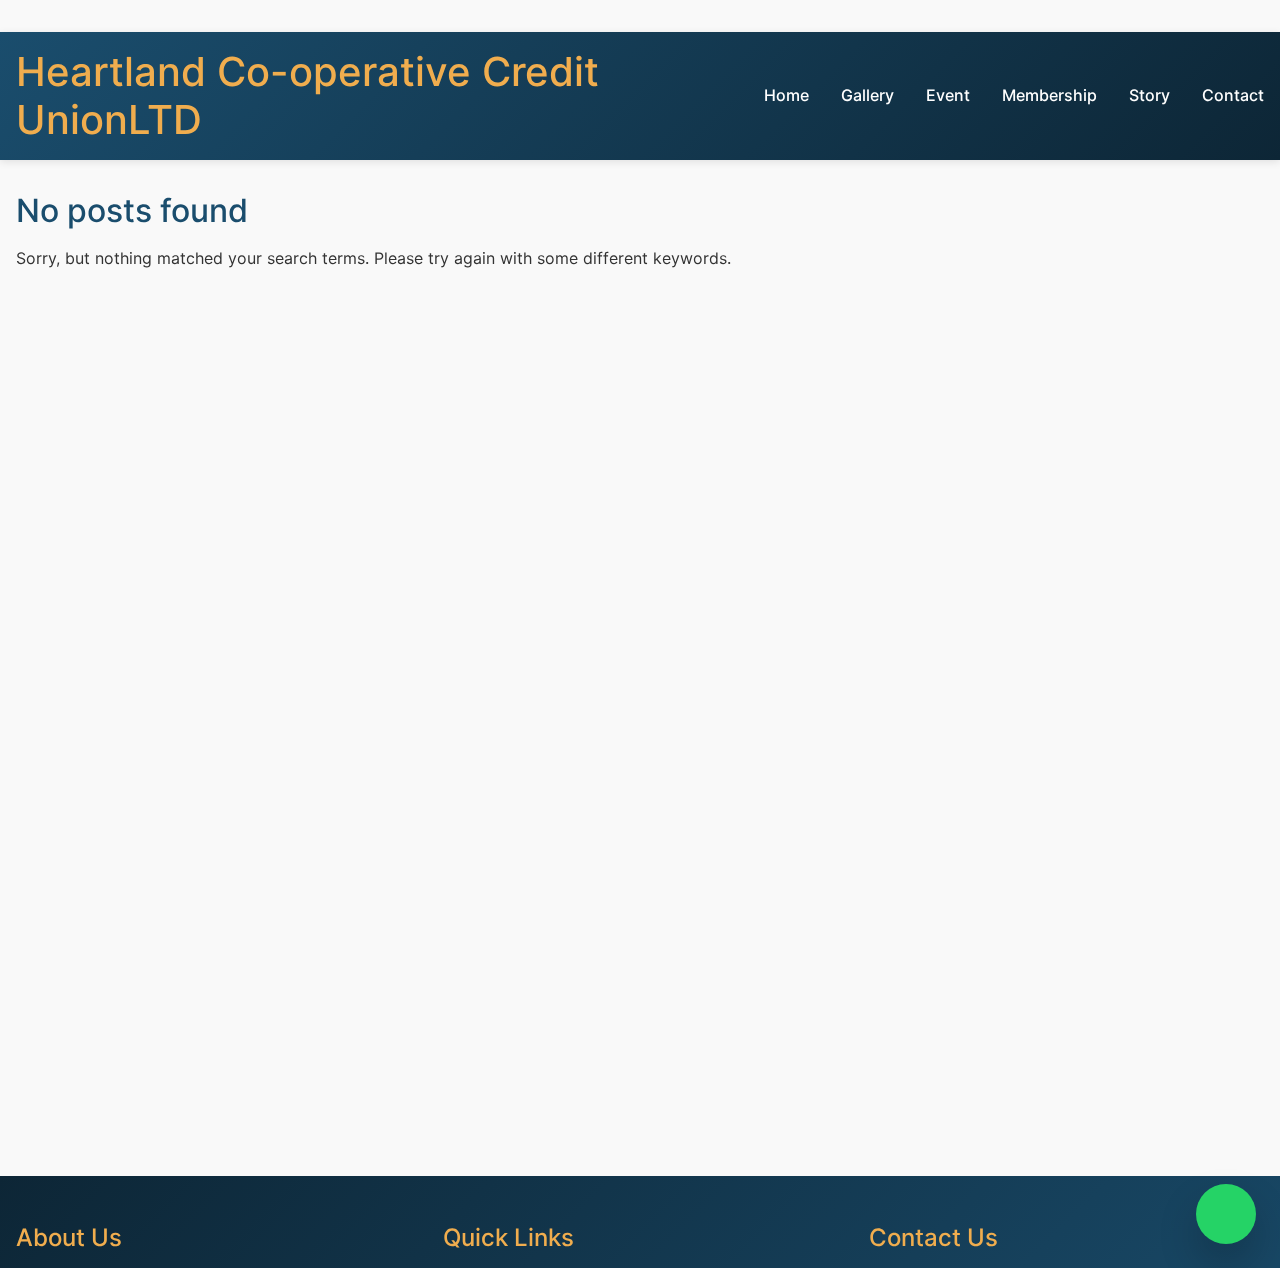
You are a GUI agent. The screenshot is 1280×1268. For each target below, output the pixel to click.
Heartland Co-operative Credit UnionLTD (307, 95)
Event (948, 95)
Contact (1233, 95)
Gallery (867, 95)
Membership (1049, 95)
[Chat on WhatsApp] (1226, 1214)
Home (786, 95)
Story (1149, 95)
